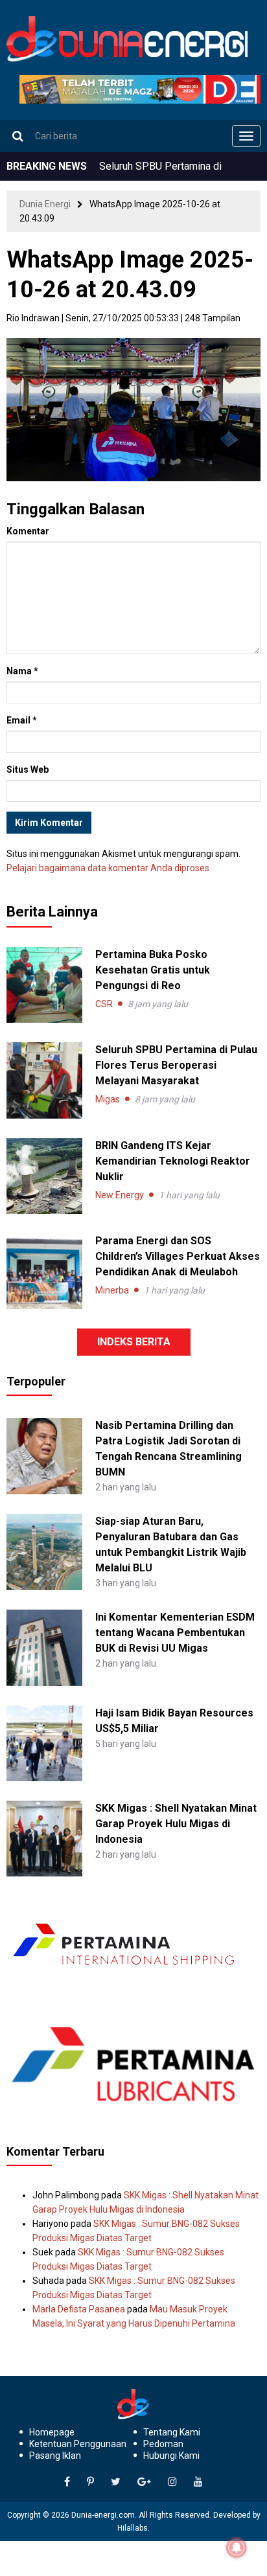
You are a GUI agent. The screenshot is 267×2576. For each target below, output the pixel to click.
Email (22, 720)
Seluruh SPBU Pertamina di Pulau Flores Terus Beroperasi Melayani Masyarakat (176, 1065)
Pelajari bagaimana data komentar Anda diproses (108, 868)
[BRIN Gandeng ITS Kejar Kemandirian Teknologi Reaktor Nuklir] (44, 1176)
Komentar (28, 531)
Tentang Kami (172, 2432)
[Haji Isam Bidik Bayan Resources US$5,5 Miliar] (44, 1742)
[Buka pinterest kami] (90, 2482)
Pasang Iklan (55, 2456)
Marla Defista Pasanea (79, 2309)
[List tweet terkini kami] (116, 2482)
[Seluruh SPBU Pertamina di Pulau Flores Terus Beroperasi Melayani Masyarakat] (44, 1080)
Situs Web (28, 769)
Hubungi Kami (171, 2456)
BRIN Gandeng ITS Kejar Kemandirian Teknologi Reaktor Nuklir (173, 1161)
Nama (22, 671)
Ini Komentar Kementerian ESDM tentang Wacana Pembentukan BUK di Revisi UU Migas (175, 1633)
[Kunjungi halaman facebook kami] (67, 2482)
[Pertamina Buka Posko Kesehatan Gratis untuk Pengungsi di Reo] (44, 985)
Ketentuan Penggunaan (78, 2444)
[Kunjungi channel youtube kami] (198, 2482)
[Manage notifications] (237, 2548)
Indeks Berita (134, 1342)
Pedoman (163, 2444)
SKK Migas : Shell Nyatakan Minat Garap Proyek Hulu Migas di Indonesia (176, 1824)
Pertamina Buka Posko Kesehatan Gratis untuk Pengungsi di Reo (153, 970)
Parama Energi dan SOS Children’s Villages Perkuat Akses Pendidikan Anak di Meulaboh (178, 1256)
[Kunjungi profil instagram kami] (172, 2482)
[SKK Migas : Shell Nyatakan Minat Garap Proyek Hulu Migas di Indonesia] (44, 1838)
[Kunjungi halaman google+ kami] (144, 2482)
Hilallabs (133, 2528)
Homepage (52, 2432)
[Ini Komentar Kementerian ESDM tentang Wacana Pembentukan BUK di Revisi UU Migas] (44, 1647)
